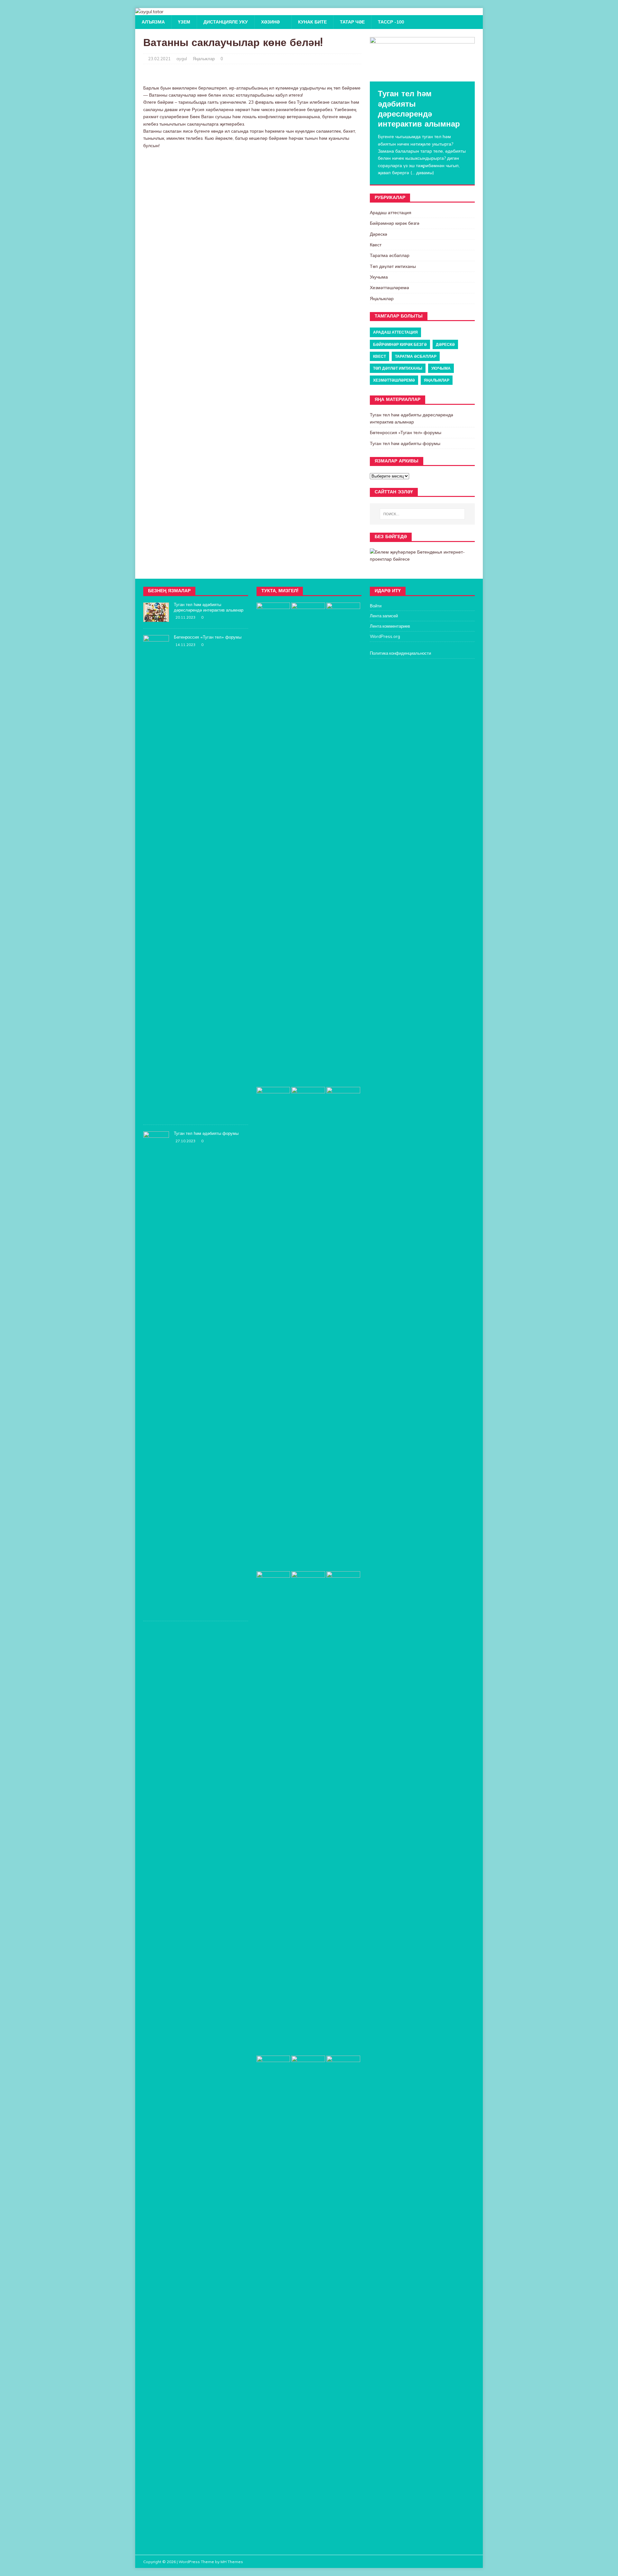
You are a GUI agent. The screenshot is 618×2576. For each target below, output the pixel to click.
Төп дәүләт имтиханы (393, 266)
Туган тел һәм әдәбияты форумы (405, 443)
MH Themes (232, 2562)
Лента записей (384, 616)
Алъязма (153, 22)
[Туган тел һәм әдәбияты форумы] (156, 1611)
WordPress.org (385, 636)
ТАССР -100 (391, 22)
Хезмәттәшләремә (389, 288)
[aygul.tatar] (149, 12)
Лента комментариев (390, 626)
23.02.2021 (159, 59)
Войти (376, 606)
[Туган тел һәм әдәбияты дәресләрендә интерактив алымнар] (422, 59)
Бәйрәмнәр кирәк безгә (395, 223)
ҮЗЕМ (184, 22)
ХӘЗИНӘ (270, 22)
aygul (182, 59)
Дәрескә (379, 234)
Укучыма (379, 277)
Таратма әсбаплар (390, 255)
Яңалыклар (204, 59)
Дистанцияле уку (226, 22)
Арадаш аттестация (391, 213)
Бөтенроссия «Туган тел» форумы (406, 433)
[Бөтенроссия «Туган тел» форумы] (156, 1115)
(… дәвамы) (422, 173)
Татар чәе (352, 22)
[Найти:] (422, 514)
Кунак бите (312, 22)
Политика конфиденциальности (400, 653)
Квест (376, 245)
